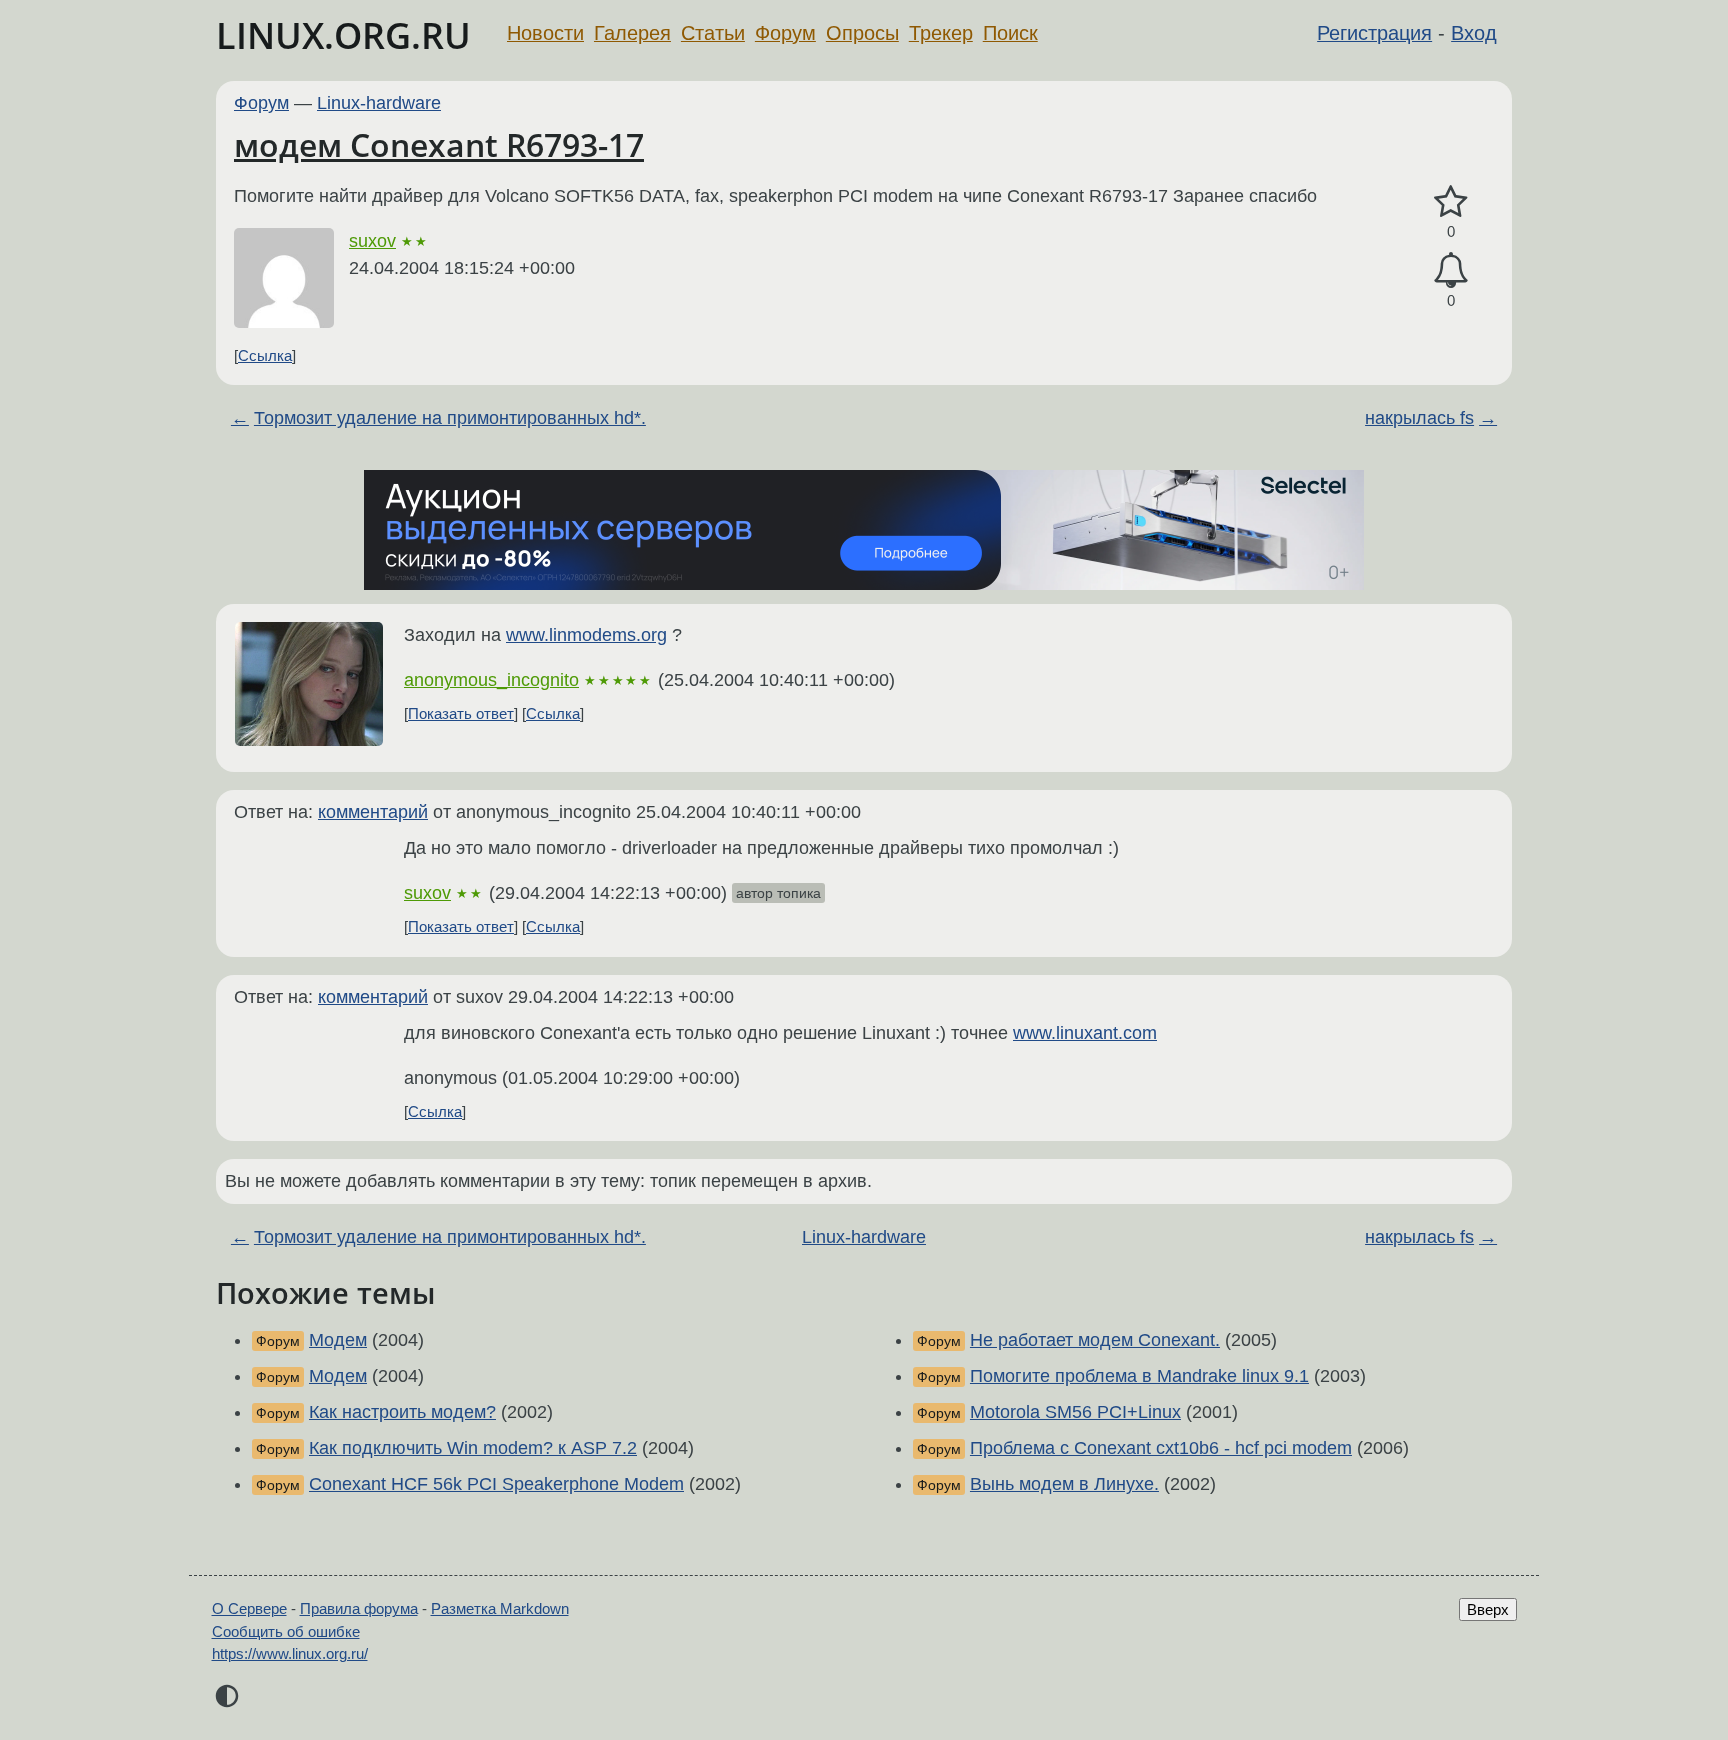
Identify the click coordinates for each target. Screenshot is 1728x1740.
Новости (545, 33)
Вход (1474, 33)
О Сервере (249, 1608)
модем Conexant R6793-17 (439, 144)
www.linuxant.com (1085, 1033)
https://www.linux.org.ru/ (290, 1653)
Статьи (713, 33)
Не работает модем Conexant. (1095, 1340)
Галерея (632, 33)
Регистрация (1374, 33)
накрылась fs (1419, 418)
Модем (338, 1340)
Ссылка (265, 355)
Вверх (1488, 1609)
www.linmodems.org (586, 635)
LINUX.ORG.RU (343, 35)
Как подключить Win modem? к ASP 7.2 (473, 1448)
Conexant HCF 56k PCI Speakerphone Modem (496, 1484)
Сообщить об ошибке (286, 1631)
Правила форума (359, 1608)
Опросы (862, 33)
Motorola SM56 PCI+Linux (1075, 1412)
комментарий (373, 812)
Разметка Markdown (500, 1608)
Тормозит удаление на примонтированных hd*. (450, 418)
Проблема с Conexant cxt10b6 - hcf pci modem (1161, 1448)
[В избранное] (1451, 202)
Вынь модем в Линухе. (1064, 1484)
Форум (785, 33)
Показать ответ (461, 713)
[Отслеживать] (1451, 270)
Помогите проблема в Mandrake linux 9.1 (1139, 1376)
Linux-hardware (379, 103)
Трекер (941, 33)
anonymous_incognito (491, 680)
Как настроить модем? (402, 1412)
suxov (372, 241)
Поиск (1010, 33)
